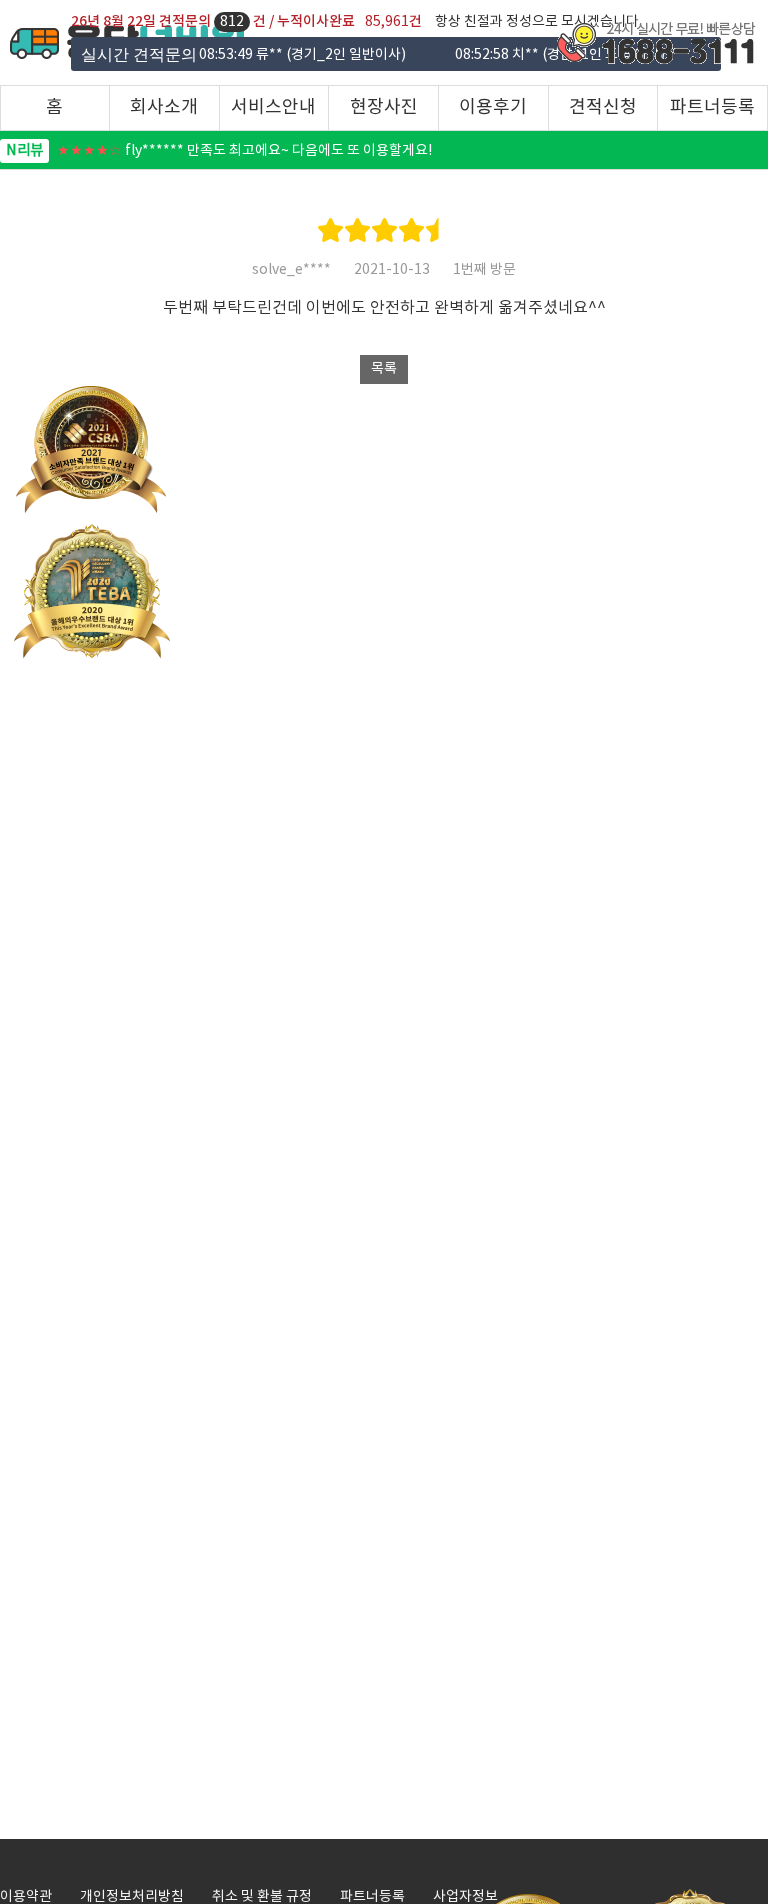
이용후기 (493, 107)
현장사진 (384, 107)
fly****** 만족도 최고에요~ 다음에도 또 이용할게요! (219, 151)
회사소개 (164, 107)
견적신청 (603, 107)
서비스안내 (273, 107)
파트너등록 (712, 107)
